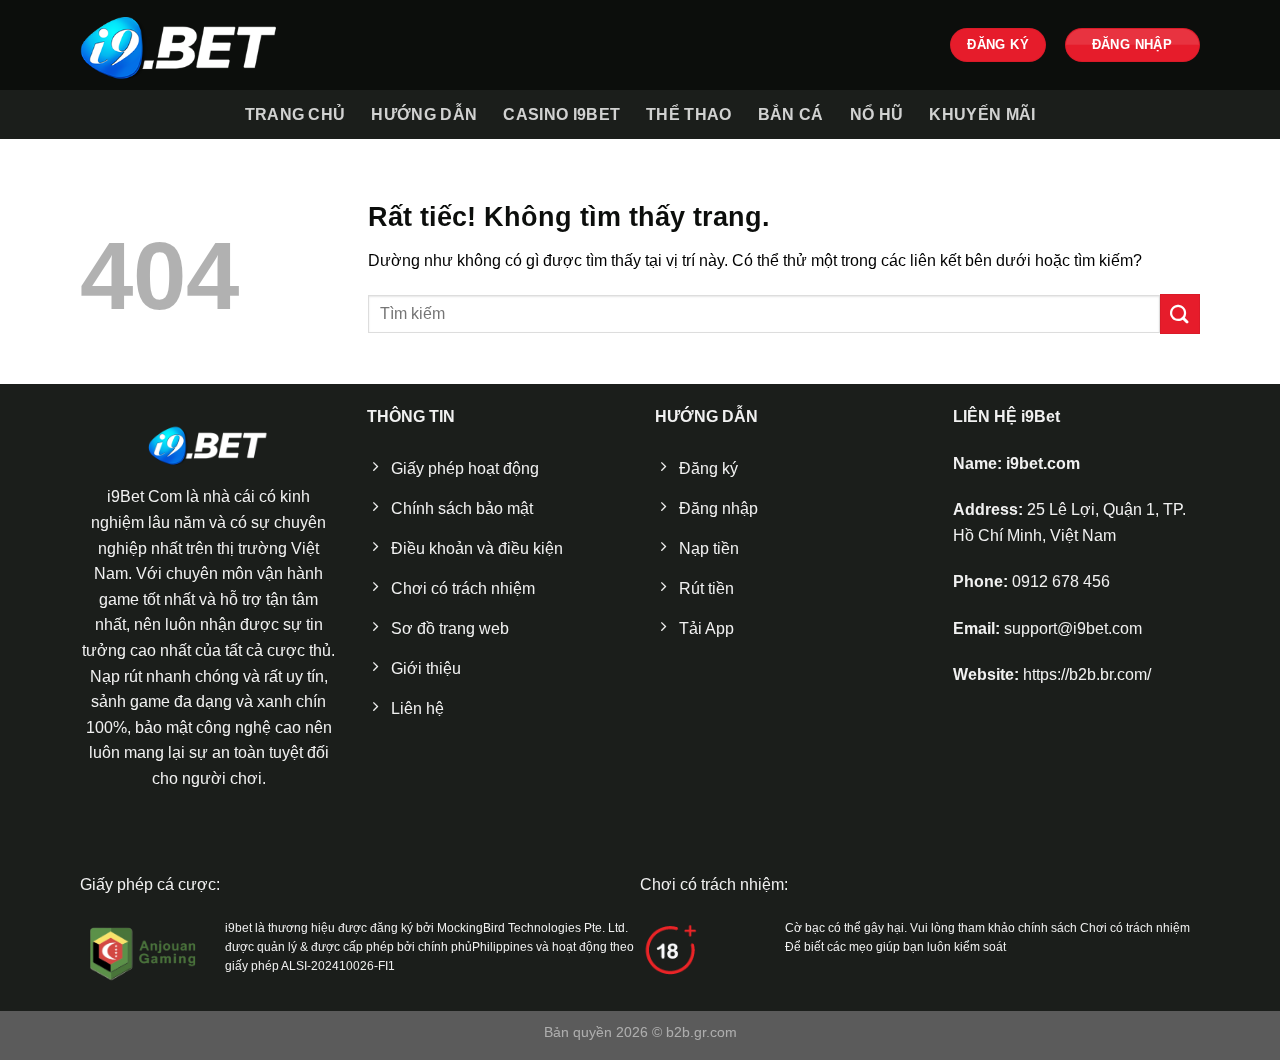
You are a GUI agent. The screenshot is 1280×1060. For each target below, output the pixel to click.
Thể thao (689, 114)
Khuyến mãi (982, 114)
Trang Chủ (295, 114)
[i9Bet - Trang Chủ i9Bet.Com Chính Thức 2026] (180, 45)
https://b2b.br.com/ (1087, 674)
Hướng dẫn (424, 114)
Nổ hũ (877, 114)
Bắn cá (791, 114)
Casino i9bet (561, 114)
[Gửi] (1180, 313)
